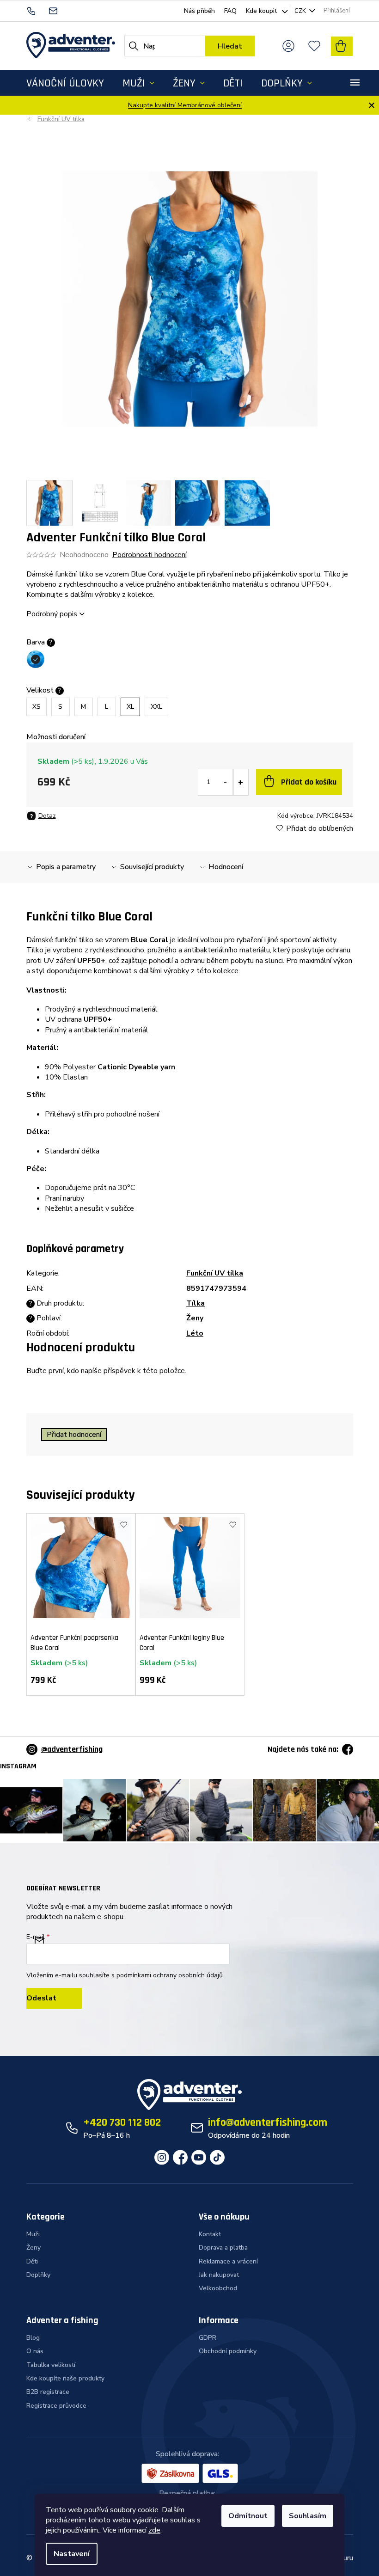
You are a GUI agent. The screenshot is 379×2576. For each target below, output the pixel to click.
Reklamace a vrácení (228, 2261)
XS (37, 707)
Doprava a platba (223, 2248)
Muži (33, 2234)
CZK (301, 11)
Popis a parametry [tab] (66, 867)
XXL (156, 707)
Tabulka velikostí (51, 2365)
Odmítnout (248, 2516)
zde (154, 2530)
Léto (195, 1333)
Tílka (196, 1303)
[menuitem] (65, 83)
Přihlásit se (54, 1998)
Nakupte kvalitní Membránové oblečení (185, 105)
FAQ (230, 11)
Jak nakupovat (219, 2275)
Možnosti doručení (56, 737)
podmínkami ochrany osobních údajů (170, 1975)
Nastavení (72, 2554)
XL (130, 707)
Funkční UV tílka (215, 1273)
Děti (32, 2261)
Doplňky (38, 2275)
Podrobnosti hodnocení (150, 555)
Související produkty (152, 867)
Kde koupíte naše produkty (65, 2378)
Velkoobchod (218, 2288)
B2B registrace (48, 2392)
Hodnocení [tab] (226, 867)
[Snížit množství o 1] (226, 782)
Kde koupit (261, 11)
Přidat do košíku (309, 782)
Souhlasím (308, 2516)
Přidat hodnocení (74, 1435)
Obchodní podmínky (228, 2351)
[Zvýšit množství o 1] (240, 782)
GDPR (208, 2338)
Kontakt (210, 2234)
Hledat (230, 46)
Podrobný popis (52, 614)
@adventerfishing (72, 1749)
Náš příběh (199, 11)
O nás (35, 2351)
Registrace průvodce (56, 2406)
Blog (33, 2338)
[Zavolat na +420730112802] (37, 10)
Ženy (195, 1318)
